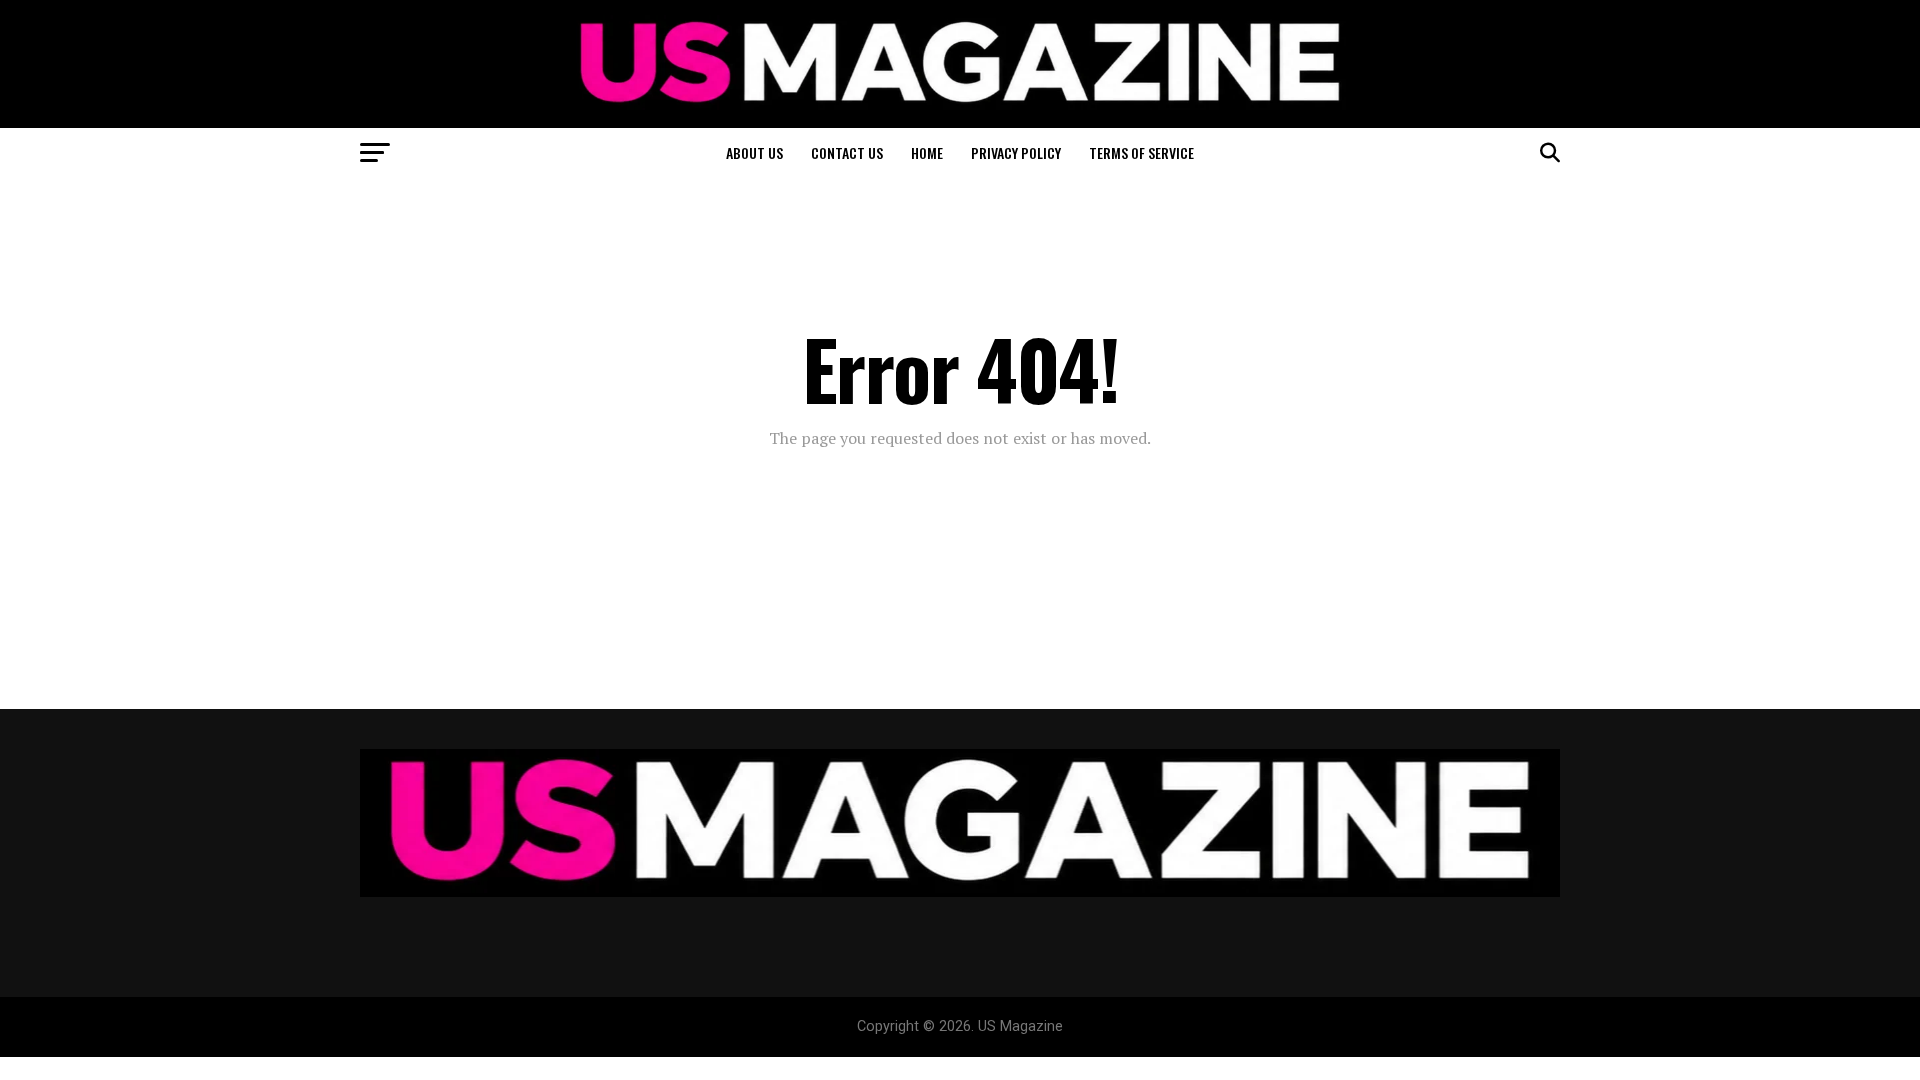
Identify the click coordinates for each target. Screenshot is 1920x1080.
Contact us (847, 152)
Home (927, 152)
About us (754, 152)
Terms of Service (1141, 152)
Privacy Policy (1016, 152)
